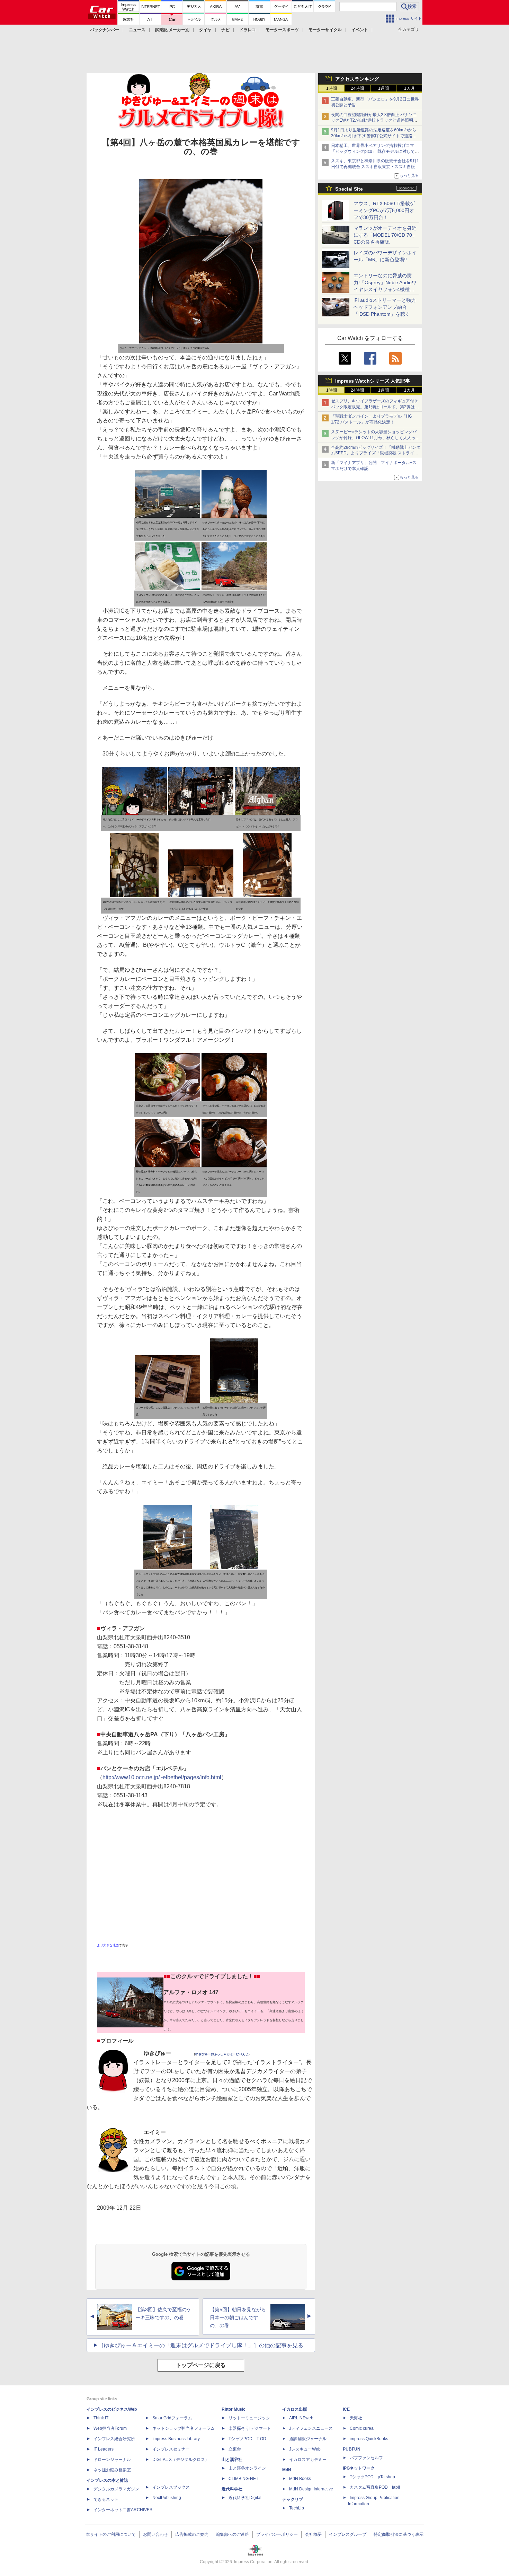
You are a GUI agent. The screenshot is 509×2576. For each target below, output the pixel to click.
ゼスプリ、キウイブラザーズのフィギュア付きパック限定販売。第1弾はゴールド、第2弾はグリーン (375, 407)
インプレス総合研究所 (114, 2439)
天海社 (356, 2418)
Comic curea (362, 2428)
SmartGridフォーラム (172, 2418)
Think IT (101, 2418)
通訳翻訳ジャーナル (308, 2439)
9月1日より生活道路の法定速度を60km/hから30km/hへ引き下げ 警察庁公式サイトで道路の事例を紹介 (374, 136)
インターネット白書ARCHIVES (123, 2510)
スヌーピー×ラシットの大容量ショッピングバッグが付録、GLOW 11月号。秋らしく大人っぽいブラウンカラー (375, 438)
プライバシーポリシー (277, 2534)
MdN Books (300, 2479)
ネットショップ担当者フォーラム (184, 2428)
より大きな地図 (108, 1945)
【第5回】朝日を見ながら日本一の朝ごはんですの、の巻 (238, 2317)
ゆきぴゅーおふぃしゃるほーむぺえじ (222, 2054)
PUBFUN (352, 2449)
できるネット (106, 2499)
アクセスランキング (357, 79)
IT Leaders (104, 2449)
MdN (287, 2470)
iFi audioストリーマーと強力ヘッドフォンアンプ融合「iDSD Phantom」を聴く (385, 307)
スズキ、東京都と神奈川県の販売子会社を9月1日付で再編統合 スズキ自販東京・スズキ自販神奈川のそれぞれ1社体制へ (375, 167)
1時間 (332, 88)
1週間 (383, 88)
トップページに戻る (201, 2365)
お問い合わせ (155, 2534)
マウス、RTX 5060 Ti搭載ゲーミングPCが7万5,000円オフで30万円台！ (384, 210)
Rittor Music (234, 2409)
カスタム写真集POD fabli (375, 2487)
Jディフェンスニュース (311, 2428)
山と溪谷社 (232, 2460)
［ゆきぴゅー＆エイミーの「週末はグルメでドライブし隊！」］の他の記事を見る (201, 2345)
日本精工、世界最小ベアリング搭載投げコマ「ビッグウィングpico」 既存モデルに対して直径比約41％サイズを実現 (375, 151)
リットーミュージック (249, 2418)
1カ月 (409, 88)
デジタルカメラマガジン (116, 2489)
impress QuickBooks (369, 2439)
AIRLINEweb (301, 2418)
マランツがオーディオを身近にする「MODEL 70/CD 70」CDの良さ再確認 (385, 235)
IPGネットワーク (359, 2468)
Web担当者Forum (110, 2428)
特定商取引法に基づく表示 (399, 2534)
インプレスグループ (348, 2534)
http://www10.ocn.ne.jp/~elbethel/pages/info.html (162, 1777)
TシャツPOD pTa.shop (372, 2477)
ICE (346, 2409)
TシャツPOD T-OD (247, 2439)
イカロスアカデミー (308, 2460)
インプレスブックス (171, 2487)
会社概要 (313, 2534)
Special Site (349, 189)
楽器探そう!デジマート (250, 2428)
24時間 (357, 88)
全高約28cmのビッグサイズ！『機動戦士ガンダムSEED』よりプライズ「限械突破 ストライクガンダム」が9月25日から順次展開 (376, 453)
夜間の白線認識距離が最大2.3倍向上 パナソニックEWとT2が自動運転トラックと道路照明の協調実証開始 (374, 121)
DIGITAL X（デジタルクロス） (181, 2460)
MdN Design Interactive (311, 2489)
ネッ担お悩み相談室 (112, 2470)
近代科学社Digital (245, 2498)
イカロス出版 (295, 2409)
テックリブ (293, 2499)
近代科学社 (232, 2489)
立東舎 (235, 2449)
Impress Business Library (176, 2439)
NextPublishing (167, 2498)
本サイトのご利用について (111, 2534)
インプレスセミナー (171, 2449)
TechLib (297, 2508)
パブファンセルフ (366, 2458)
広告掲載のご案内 (192, 2534)
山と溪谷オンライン (247, 2468)
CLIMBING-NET (243, 2479)
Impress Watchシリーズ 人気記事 (373, 381)
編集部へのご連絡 (232, 2534)
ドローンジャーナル (112, 2460)
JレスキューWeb (305, 2449)
